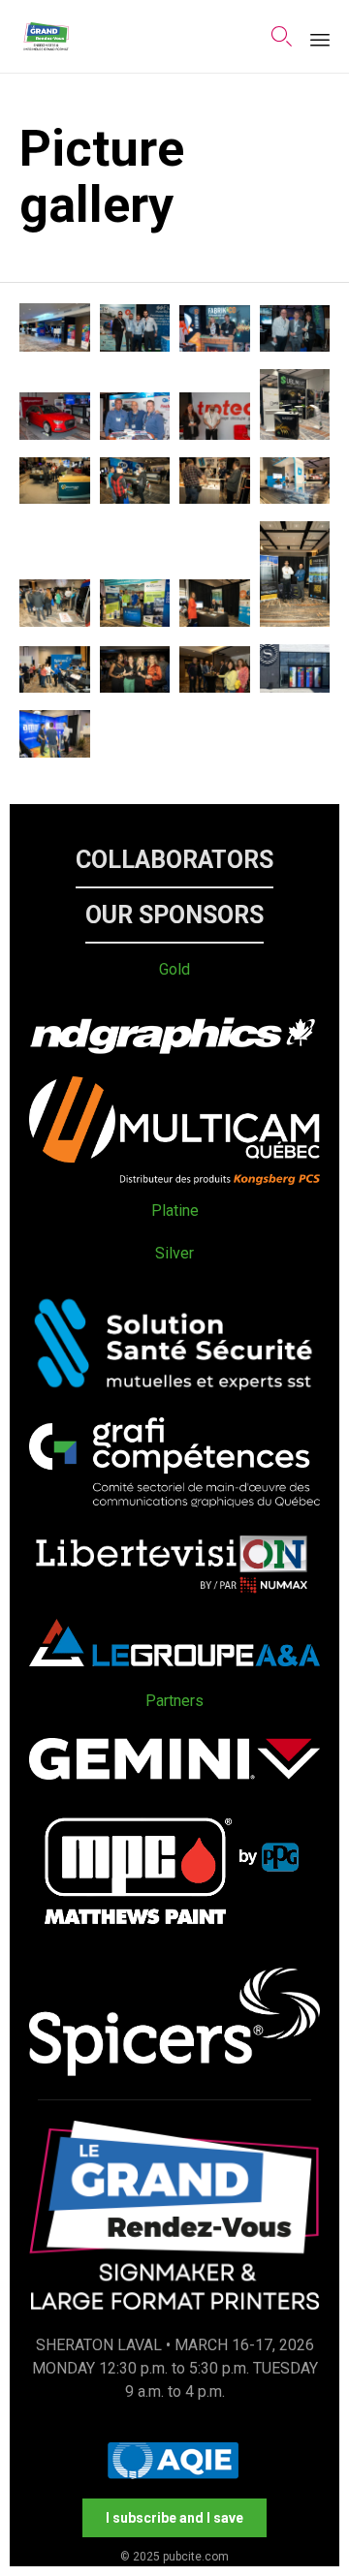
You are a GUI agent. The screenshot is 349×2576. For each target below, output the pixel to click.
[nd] (174, 1052)
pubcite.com (196, 2557)
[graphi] (174, 1502)
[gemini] (174, 1774)
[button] (174, 861)
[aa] (174, 1661)
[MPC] (174, 1943)
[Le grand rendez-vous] (46, 36)
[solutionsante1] (174, 1393)
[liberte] (174, 1594)
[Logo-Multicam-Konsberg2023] (174, 1179)
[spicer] (174, 2071)
